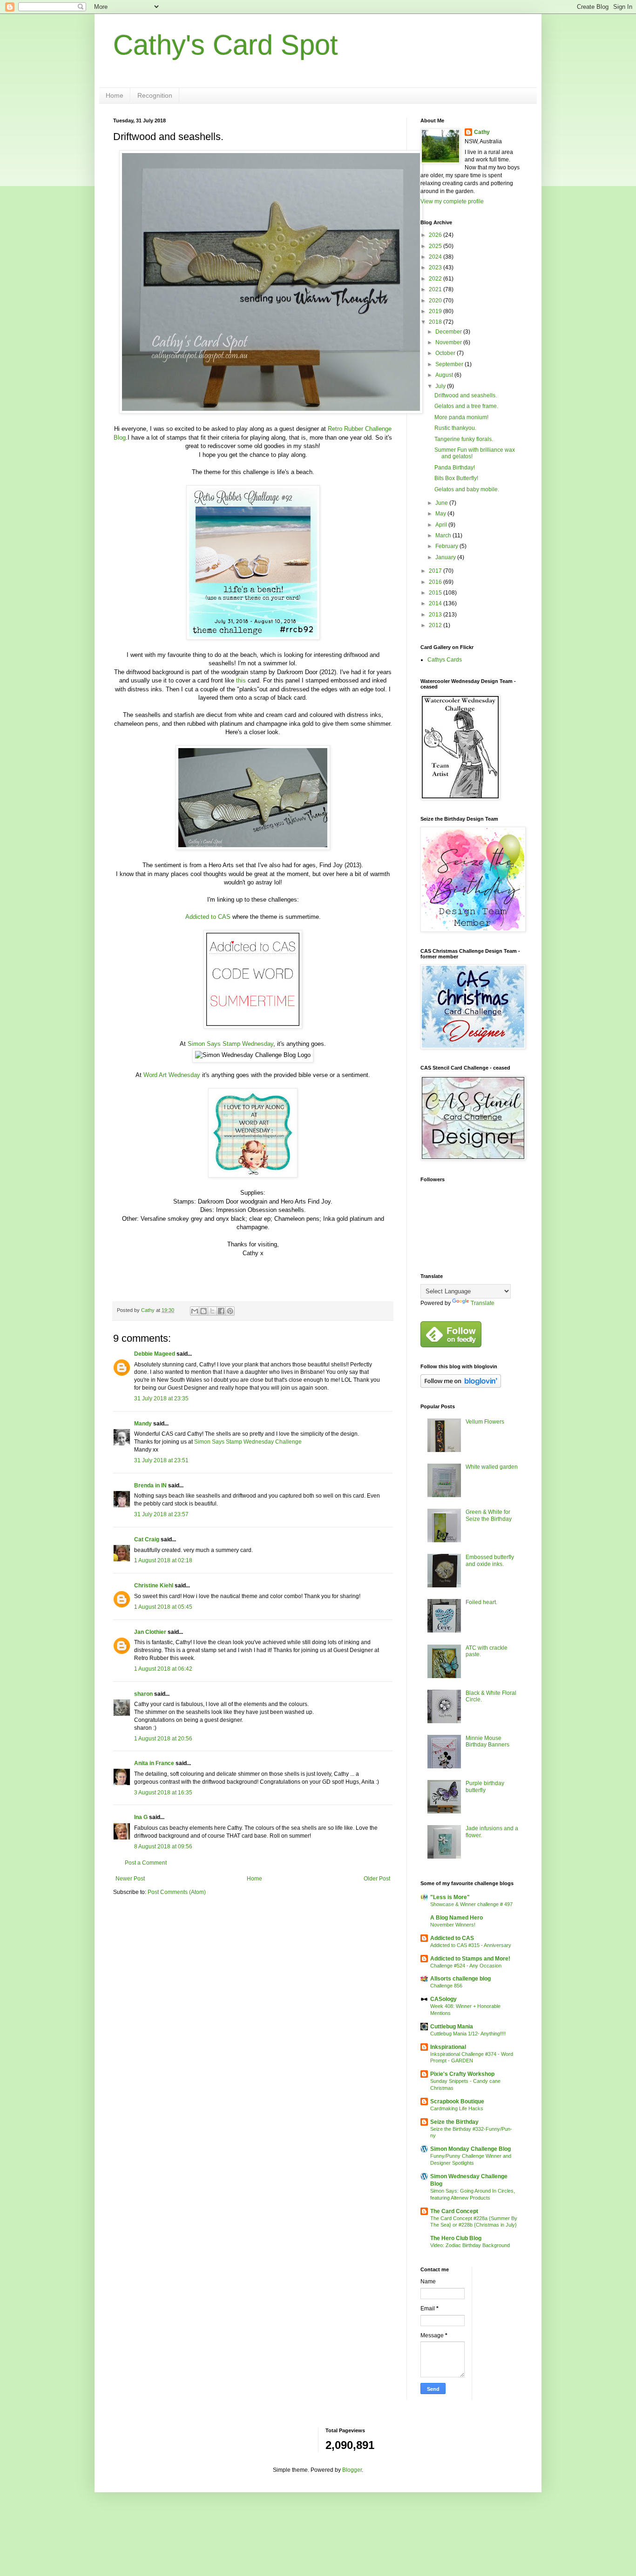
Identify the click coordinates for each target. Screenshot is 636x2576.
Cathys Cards (445, 660)
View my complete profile (452, 201)
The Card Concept (454, 2211)
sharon (143, 1694)
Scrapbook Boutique (457, 2101)
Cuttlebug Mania (452, 2027)
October (446, 353)
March (444, 535)
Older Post (377, 1879)
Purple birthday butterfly (485, 1786)
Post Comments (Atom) (177, 1892)
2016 (436, 582)
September (450, 364)
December (449, 332)
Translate (483, 1303)
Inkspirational (448, 2047)
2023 (436, 268)
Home (115, 95)
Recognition (155, 95)
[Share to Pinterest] (230, 1311)
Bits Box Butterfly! (456, 478)
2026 (436, 235)
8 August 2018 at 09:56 (163, 1847)
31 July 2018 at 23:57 (161, 1514)
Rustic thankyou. (455, 428)
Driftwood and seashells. (466, 395)
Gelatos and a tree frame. (466, 406)
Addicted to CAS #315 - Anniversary (471, 1945)
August (445, 375)
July (441, 386)
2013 (436, 615)
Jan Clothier (150, 1632)
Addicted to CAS (208, 917)
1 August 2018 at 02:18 (163, 1560)
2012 (436, 625)
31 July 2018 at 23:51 (161, 1460)
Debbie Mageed (155, 1354)
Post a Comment (146, 1863)
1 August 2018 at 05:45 (163, 1607)
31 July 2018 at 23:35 (161, 1398)
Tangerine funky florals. (464, 439)
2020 (436, 301)
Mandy (143, 1424)
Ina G (141, 1817)
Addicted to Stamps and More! (470, 1959)
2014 (436, 603)
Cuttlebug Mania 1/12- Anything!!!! (468, 2034)
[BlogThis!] (203, 1311)
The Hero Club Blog (456, 2238)
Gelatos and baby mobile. (467, 489)
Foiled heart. (481, 1602)
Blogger (352, 2470)
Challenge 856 (446, 1986)
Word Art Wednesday (172, 1075)
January (446, 557)
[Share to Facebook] (221, 1311)
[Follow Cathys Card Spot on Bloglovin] (461, 1386)
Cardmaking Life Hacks (457, 2108)
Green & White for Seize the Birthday (489, 1515)
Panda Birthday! (455, 468)
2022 (436, 279)
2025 (436, 246)
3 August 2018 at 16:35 (163, 1793)
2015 (436, 593)
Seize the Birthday (454, 2122)
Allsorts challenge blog (460, 1979)
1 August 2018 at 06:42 (163, 1669)
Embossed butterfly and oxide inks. (490, 1560)
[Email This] (195, 1311)
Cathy (482, 132)
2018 (436, 322)
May (441, 514)
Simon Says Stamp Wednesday (230, 1044)
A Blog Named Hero (457, 1918)
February (447, 546)
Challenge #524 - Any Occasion (466, 1966)
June (442, 503)
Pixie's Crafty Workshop (462, 2074)
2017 (436, 571)
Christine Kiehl (154, 1586)
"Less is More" (450, 1897)
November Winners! (453, 1925)
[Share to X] (212, 1311)
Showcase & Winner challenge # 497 (471, 1904)
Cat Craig (147, 1539)
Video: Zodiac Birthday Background (470, 2245)
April (442, 525)
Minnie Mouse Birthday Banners (487, 1741)
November (449, 342)
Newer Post (130, 1879)
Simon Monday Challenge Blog (470, 2149)
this (241, 680)
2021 (436, 289)
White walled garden (492, 1467)
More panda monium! (461, 417)
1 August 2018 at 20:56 (163, 1739)
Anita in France (154, 1763)
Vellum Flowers (485, 1422)
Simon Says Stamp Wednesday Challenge (248, 1442)
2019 (436, 311)
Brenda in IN (150, 1485)
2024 (436, 257)
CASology (443, 1999)
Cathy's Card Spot (226, 45)
